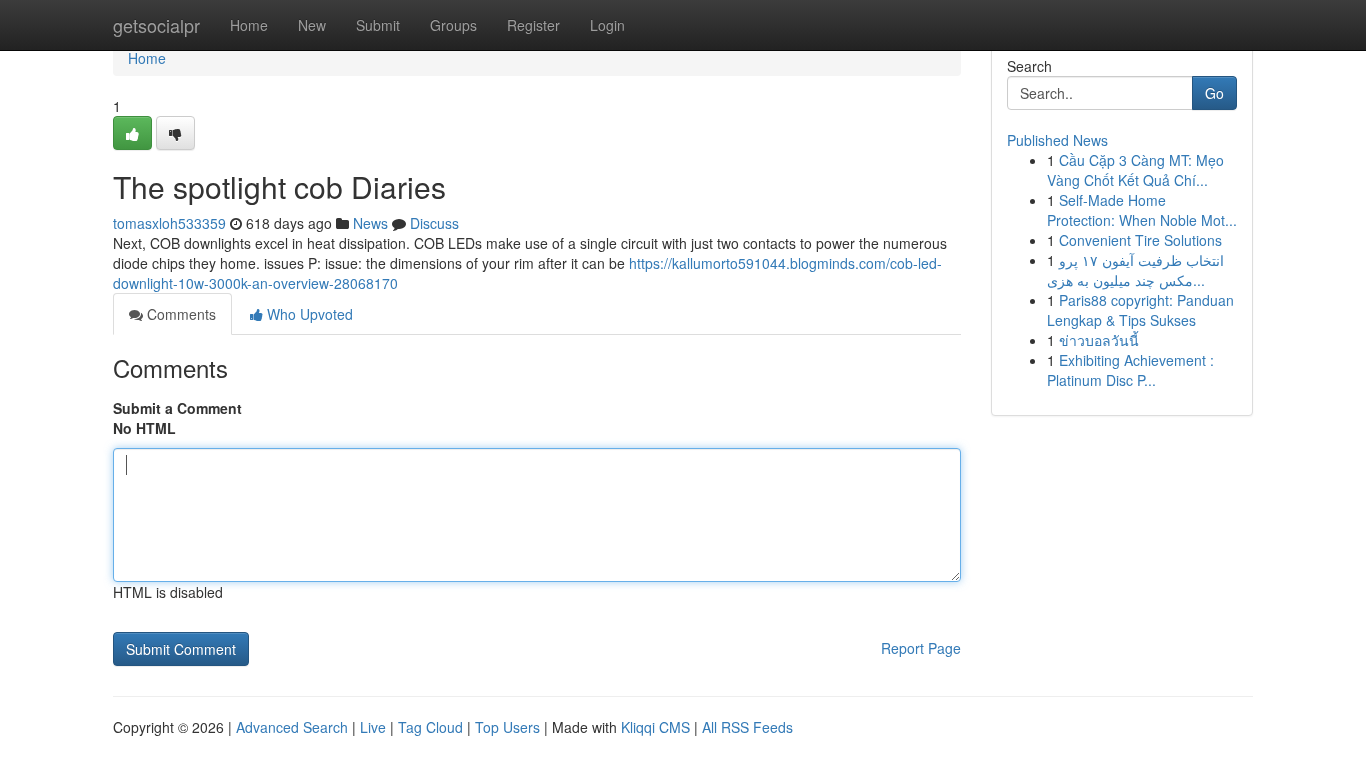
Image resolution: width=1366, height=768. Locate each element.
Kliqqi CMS (655, 727)
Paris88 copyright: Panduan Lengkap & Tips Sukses (1140, 310)
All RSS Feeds (747, 727)
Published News (1057, 140)
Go (1214, 93)
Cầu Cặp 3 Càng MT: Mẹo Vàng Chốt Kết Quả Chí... (1135, 170)
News (370, 223)
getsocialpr (156, 25)
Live (373, 727)
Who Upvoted (308, 314)
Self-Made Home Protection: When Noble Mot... (1142, 210)
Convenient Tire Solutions (1140, 240)
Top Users (507, 727)
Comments (179, 314)
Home (249, 25)
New (312, 25)
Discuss (434, 223)
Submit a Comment (177, 408)
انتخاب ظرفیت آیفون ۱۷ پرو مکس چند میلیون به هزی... (1135, 270)
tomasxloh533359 (169, 223)
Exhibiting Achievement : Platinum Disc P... (1130, 370)
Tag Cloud (430, 727)
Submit (378, 25)
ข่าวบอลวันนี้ (1099, 340)
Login (607, 25)
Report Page (921, 648)
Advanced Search (292, 727)
